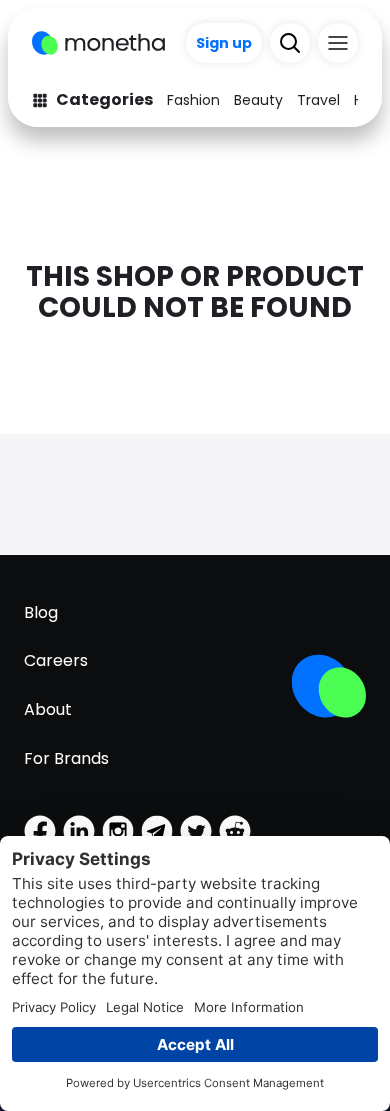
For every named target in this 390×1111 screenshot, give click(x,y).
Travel (318, 100)
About (48, 709)
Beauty (258, 100)
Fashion (193, 100)
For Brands (66, 758)
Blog (41, 612)
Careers (56, 660)
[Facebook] (40, 831)
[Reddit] (235, 831)
